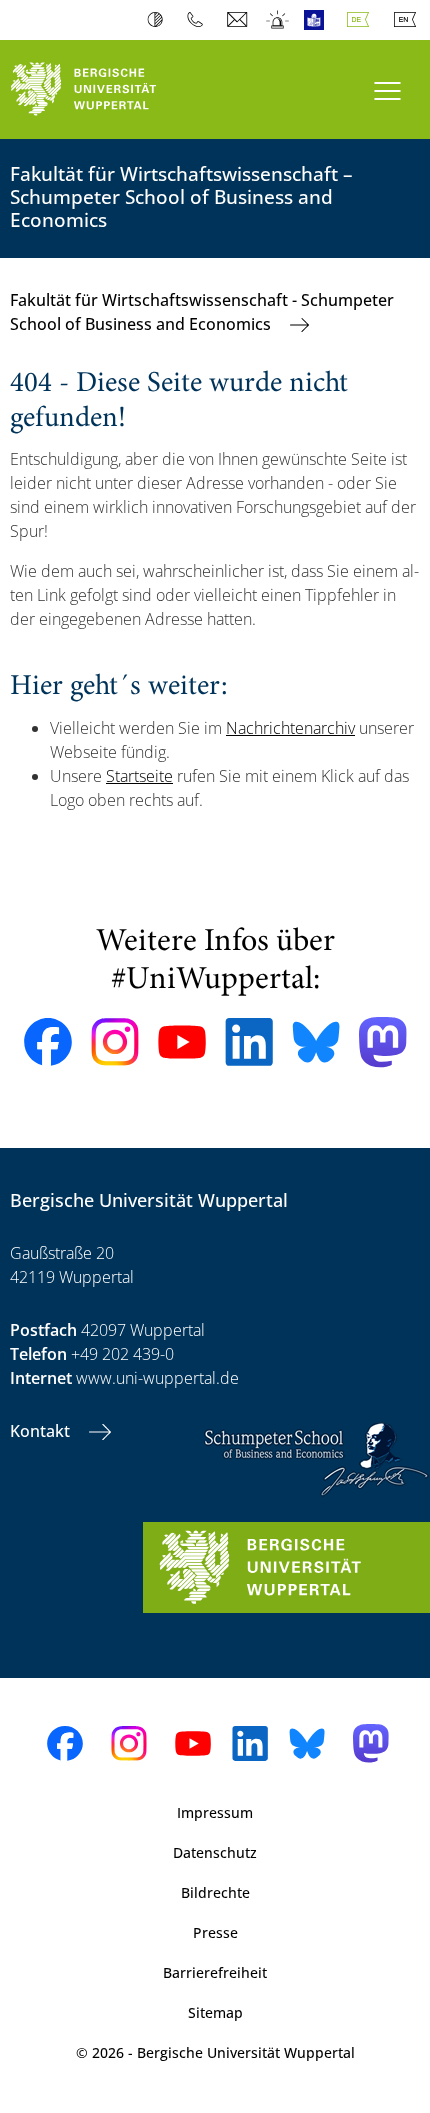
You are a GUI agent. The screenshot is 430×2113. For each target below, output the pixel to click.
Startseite (139, 776)
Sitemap (215, 2012)
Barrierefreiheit (215, 1972)
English (409, 20)
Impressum (215, 1812)
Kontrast (159, 20)
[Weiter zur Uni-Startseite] (107, 89)
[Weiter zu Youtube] (182, 1042)
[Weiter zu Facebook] (48, 1042)
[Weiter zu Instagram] (115, 1042)
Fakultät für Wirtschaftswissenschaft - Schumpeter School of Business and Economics (202, 312)
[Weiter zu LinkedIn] (249, 1041)
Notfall (278, 20)
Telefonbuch (199, 20)
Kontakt (42, 1431)
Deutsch (362, 20)
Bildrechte (215, 1892)
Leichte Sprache (318, 20)
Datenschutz (215, 1852)
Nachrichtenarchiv (290, 728)
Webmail (239, 20)
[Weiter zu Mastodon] (383, 1042)
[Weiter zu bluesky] (316, 1042)
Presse (215, 1932)
